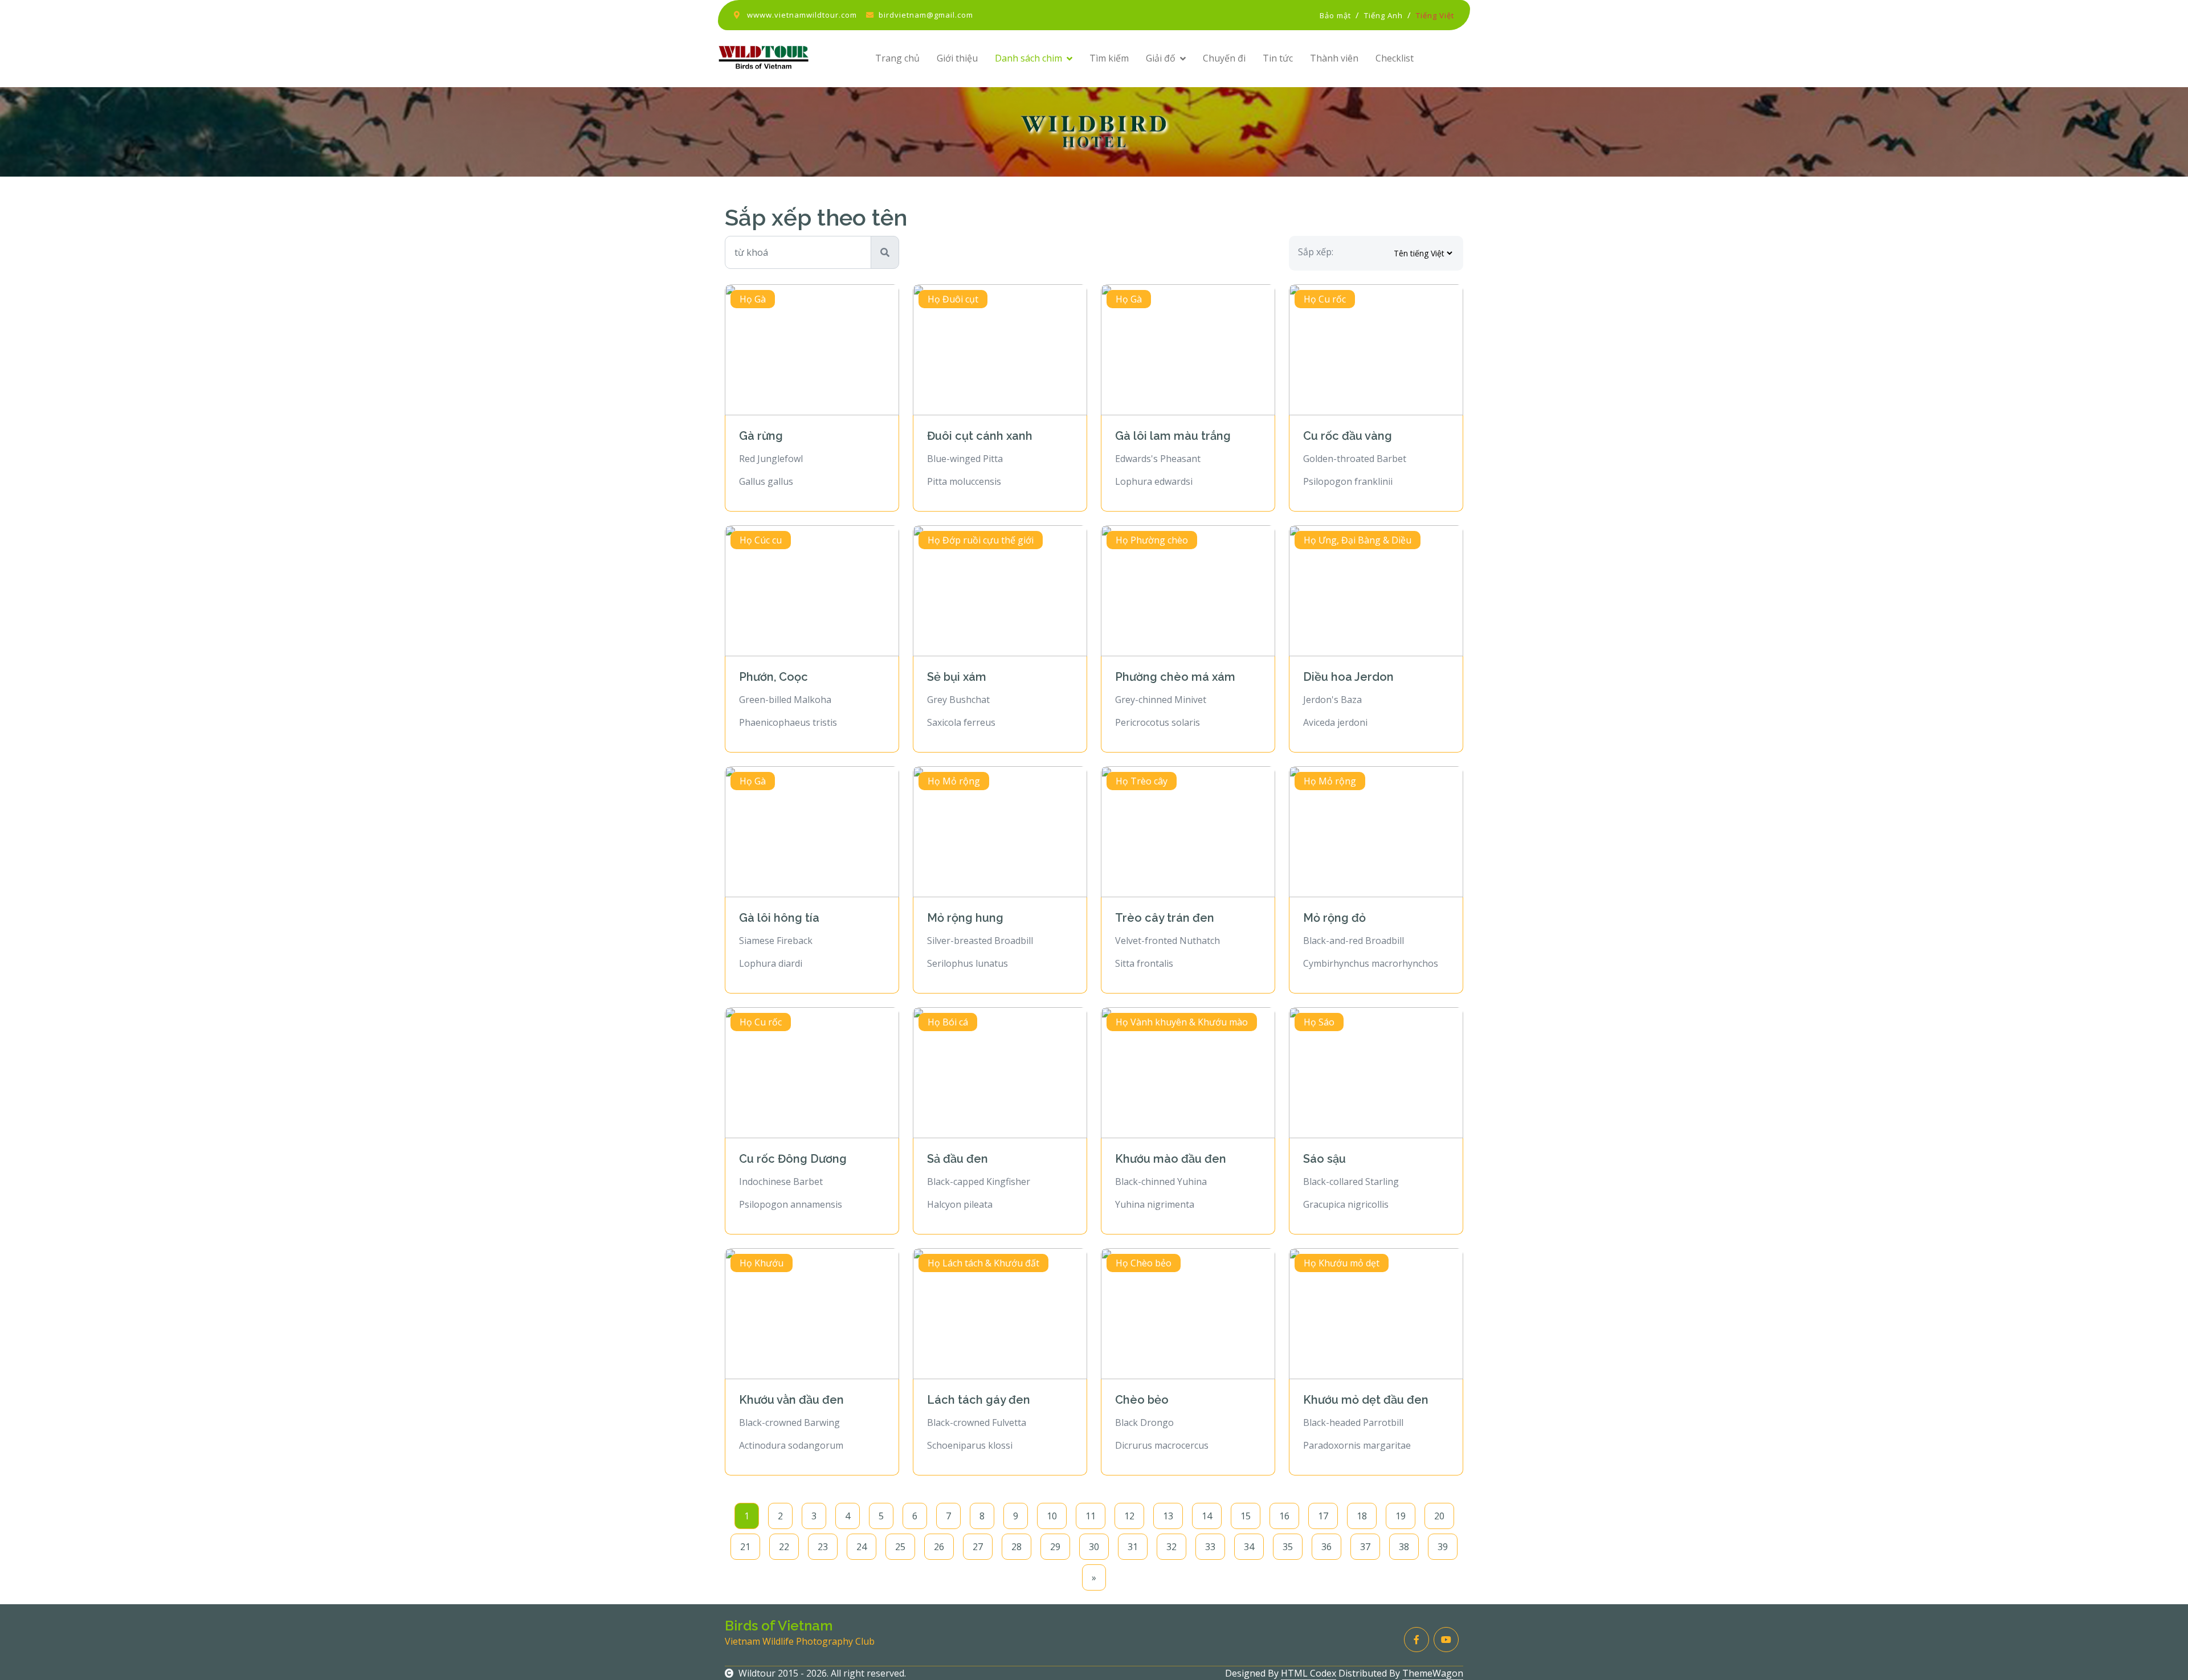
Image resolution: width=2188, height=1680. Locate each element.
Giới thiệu (957, 58)
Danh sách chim (1028, 58)
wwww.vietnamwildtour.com (802, 15)
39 (1443, 1547)
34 (1249, 1547)
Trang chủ (897, 58)
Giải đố (1161, 58)
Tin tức (1278, 58)
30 (1094, 1547)
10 (1052, 1516)
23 (823, 1547)
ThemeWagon (1433, 1673)
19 (1401, 1516)
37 (1365, 1547)
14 (1207, 1516)
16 (1284, 1516)
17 (1323, 1516)
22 (784, 1547)
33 (1210, 1547)
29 (1055, 1547)
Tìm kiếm (1109, 58)
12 (1129, 1516)
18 (1362, 1516)
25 (900, 1547)
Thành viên (1334, 58)
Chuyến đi (1224, 58)
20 (1439, 1516)
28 (1017, 1547)
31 (1133, 1547)
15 (1246, 1516)
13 (1168, 1516)
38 (1404, 1547)
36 (1326, 1547)
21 (745, 1547)
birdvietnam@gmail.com (926, 15)
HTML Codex (1309, 1673)
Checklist (1395, 58)
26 (939, 1547)
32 (1171, 1547)
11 (1091, 1516)
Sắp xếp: (1316, 252)
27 (978, 1547)
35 (1288, 1547)
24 (862, 1547)
